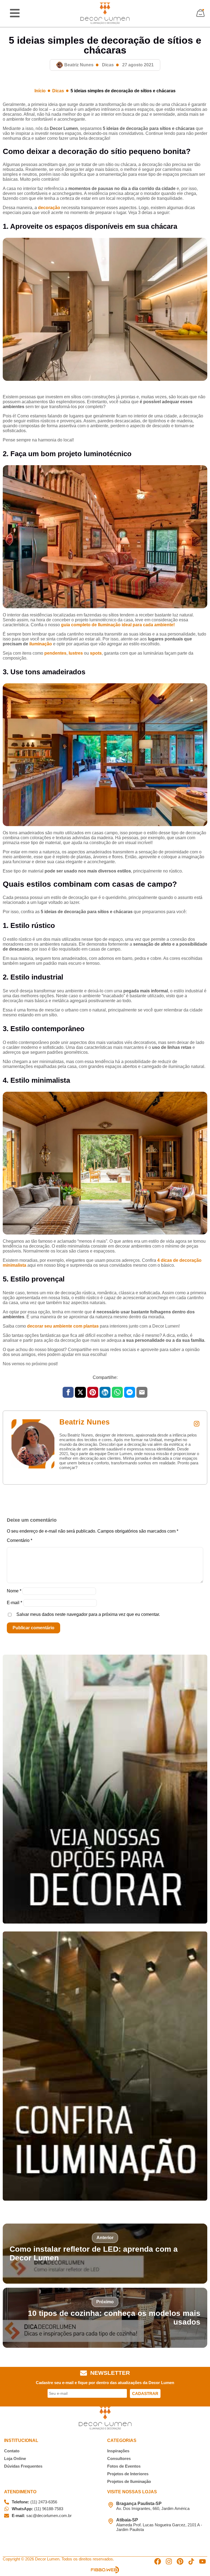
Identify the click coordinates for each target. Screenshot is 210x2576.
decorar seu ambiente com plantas (63, 1326)
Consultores (119, 2458)
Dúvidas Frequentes (23, 2466)
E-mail (14, 1603)
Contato (12, 2451)
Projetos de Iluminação (129, 2481)
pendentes (55, 653)
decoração (49, 208)
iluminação (41, 644)
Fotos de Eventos (124, 2466)
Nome (14, 1591)
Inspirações (118, 2451)
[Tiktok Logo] (191, 2561)
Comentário (20, 1540)
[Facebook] (158, 2561)
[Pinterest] (180, 2561)
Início (40, 91)
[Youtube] (202, 2561)
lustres (76, 653)
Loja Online (15, 2458)
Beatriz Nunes (84, 1422)
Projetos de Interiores (128, 2474)
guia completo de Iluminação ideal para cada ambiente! (118, 625)
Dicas (108, 65)
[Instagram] (169, 2561)
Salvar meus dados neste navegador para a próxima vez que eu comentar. (88, 1614)
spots (96, 653)
